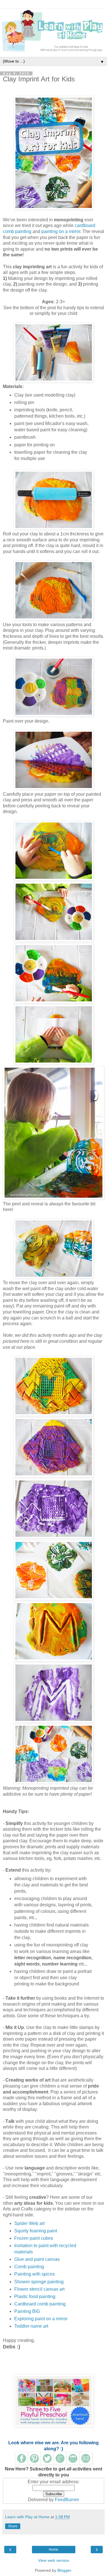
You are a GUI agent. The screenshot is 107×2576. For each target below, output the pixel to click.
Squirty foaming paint (36, 2231)
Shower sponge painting (39, 2282)
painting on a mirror (61, 231)
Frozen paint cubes (34, 2238)
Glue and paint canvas (37, 2259)
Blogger (64, 2570)
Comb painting (29, 2267)
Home (53, 2550)
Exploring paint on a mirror (41, 2319)
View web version (54, 2560)
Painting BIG (27, 2311)
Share (13, 2526)
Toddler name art (31, 2326)
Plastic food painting (35, 2296)
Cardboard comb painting (40, 2304)
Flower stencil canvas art (39, 2289)
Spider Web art (29, 2223)
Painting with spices (35, 2274)
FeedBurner (67, 2500)
